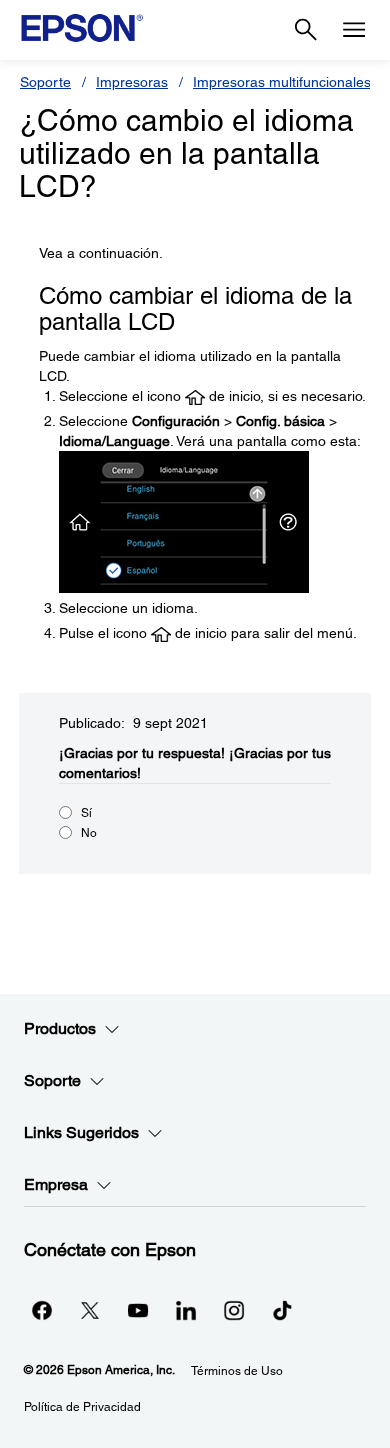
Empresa (56, 1184)
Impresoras (132, 82)
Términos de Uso (237, 1371)
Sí (86, 813)
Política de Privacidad (82, 1407)
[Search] (306, 30)
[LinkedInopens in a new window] (186, 1310)
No (89, 833)
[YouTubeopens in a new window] (138, 1310)
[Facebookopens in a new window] (42, 1310)
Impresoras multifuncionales (282, 82)
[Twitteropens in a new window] (90, 1310)
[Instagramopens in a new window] (234, 1310)
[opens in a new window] (282, 1310)
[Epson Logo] (82, 28)
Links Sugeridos (81, 1132)
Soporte (45, 82)
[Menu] (354, 30)
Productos (60, 1028)
